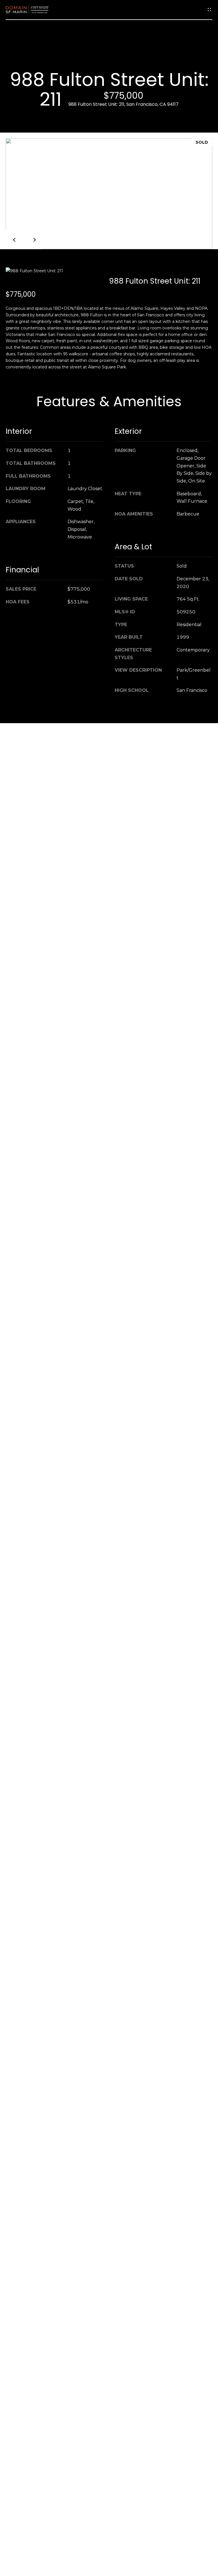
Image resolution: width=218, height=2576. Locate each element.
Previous (15, 240)
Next (34, 240)
